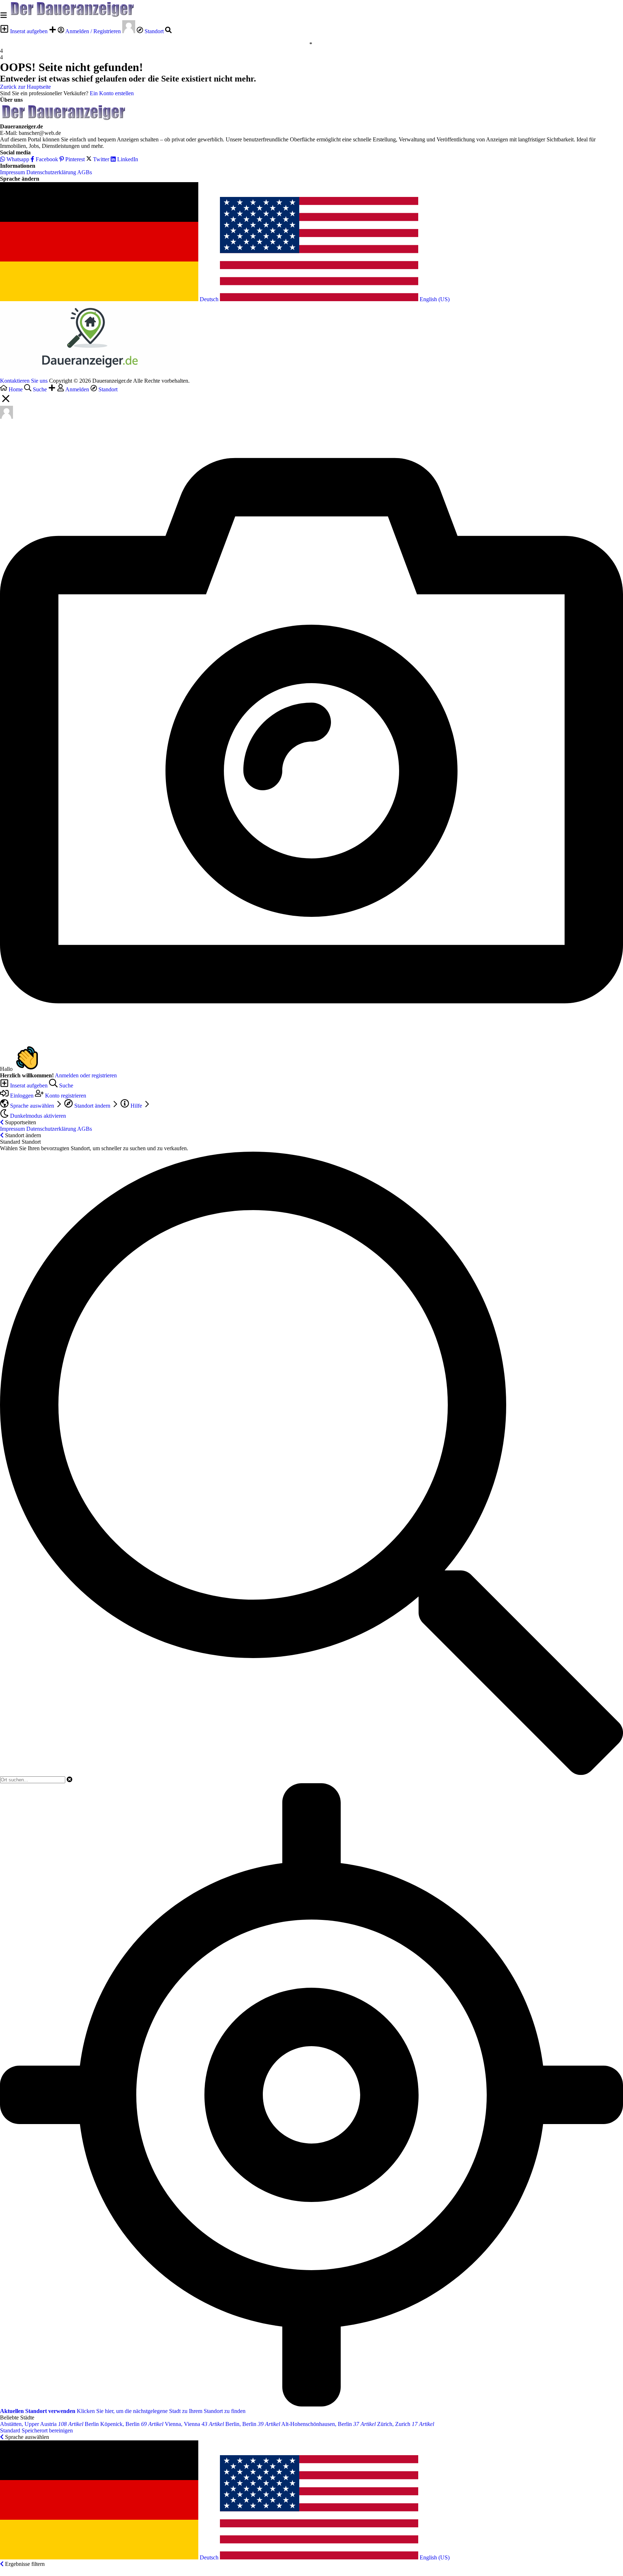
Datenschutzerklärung (51, 172)
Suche (65, 1085)
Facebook (46, 159)
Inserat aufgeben (29, 31)
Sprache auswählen (32, 1106)
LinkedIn (127, 159)
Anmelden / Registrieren (93, 31)
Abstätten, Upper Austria (42, 2424)
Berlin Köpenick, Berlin (124, 2424)
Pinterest (74, 159)
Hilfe (136, 1106)
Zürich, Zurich (406, 2424)
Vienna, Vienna (194, 2424)
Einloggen (22, 1096)
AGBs (85, 172)
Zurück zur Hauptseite (25, 87)
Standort (154, 31)
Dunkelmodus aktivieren (37, 1116)
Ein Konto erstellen (112, 93)
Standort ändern (92, 1106)
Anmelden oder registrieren (86, 1075)
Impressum (12, 172)
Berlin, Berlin (253, 2424)
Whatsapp (17, 159)
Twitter (101, 159)
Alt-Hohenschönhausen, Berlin (328, 2424)
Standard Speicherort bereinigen (36, 2430)
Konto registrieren (65, 1096)
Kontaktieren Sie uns (24, 381)
